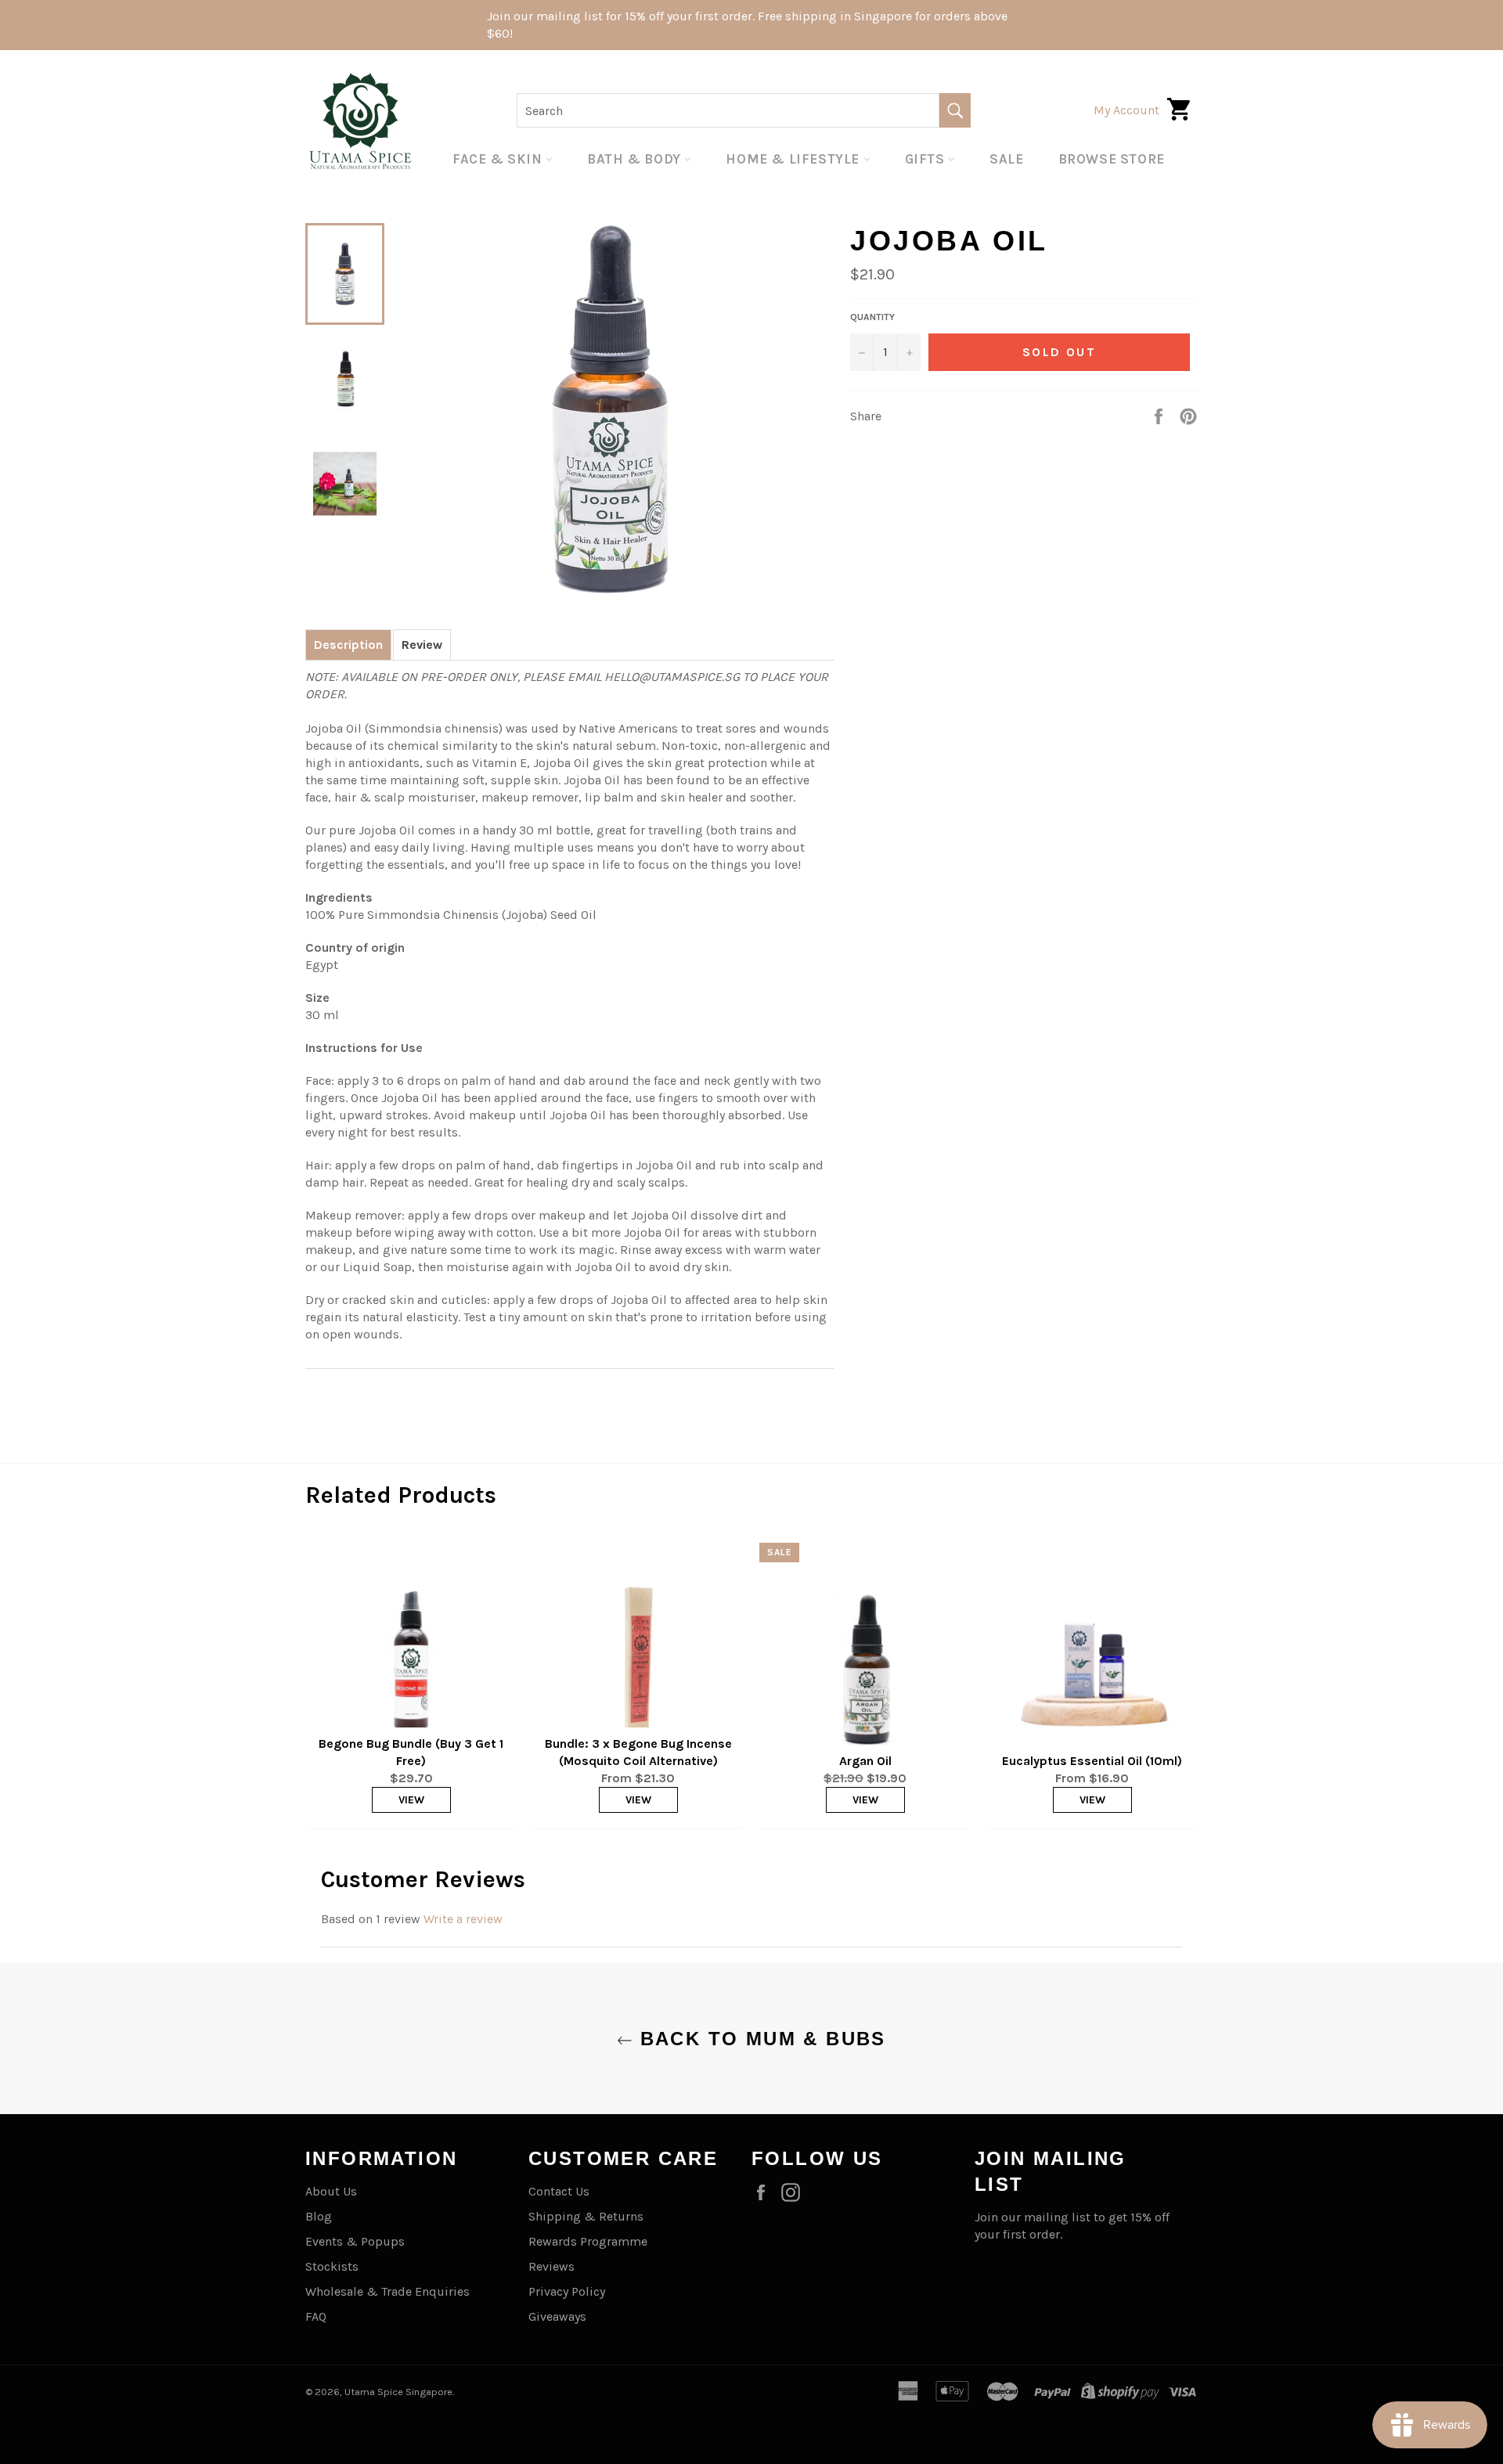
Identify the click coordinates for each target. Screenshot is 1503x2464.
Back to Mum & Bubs (759, 2039)
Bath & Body (636, 159)
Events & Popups (355, 2241)
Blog (319, 2216)
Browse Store (1112, 159)
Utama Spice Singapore (398, 2392)
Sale (1006, 159)
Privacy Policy (567, 2291)
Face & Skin (499, 159)
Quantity (872, 317)
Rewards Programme (588, 2241)
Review (422, 645)
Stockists (332, 2266)
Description (348, 645)
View (411, 1800)
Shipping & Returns (586, 2216)
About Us (331, 2191)
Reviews (551, 2266)
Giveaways (557, 2316)
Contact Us (559, 2191)
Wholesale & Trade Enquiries (387, 2291)
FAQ (316, 2316)
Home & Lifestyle (794, 159)
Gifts (927, 159)
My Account (1126, 110)
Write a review (463, 1919)
